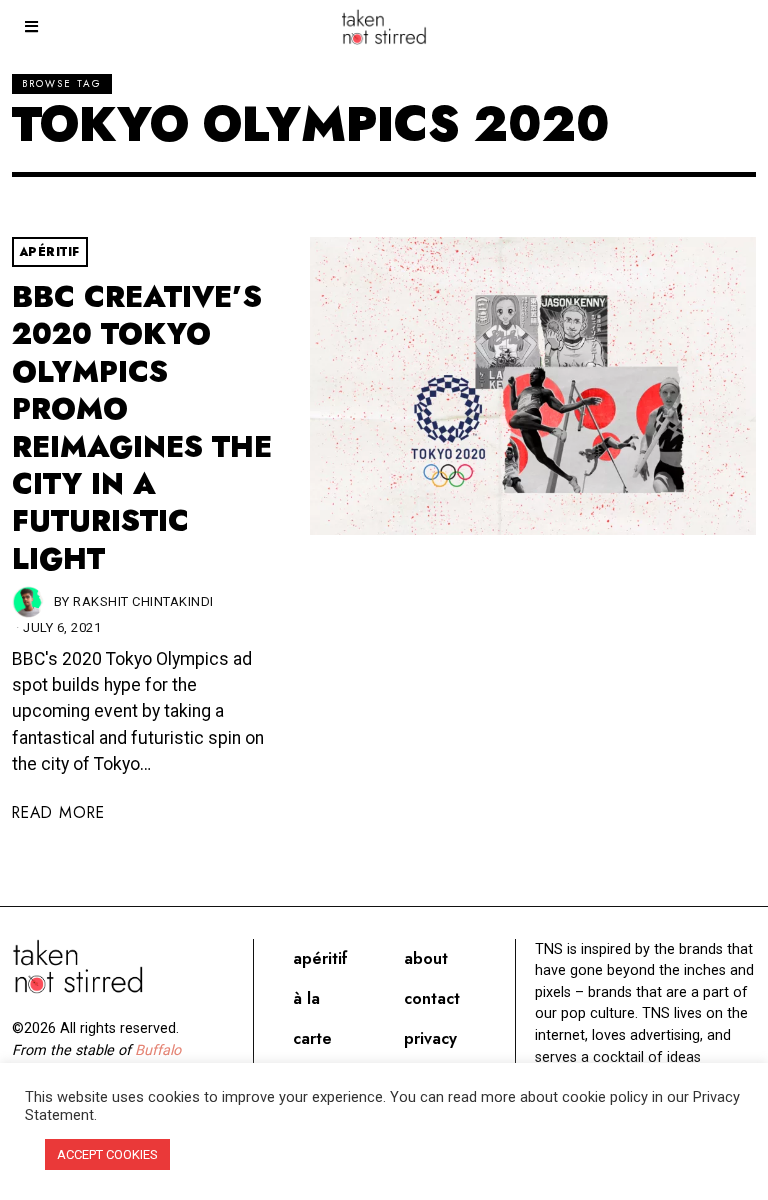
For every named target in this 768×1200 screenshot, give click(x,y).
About (426, 958)
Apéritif (50, 252)
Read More (58, 812)
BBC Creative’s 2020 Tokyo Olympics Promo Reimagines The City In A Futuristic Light (142, 428)
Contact (432, 998)
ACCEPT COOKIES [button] (107, 1154)
